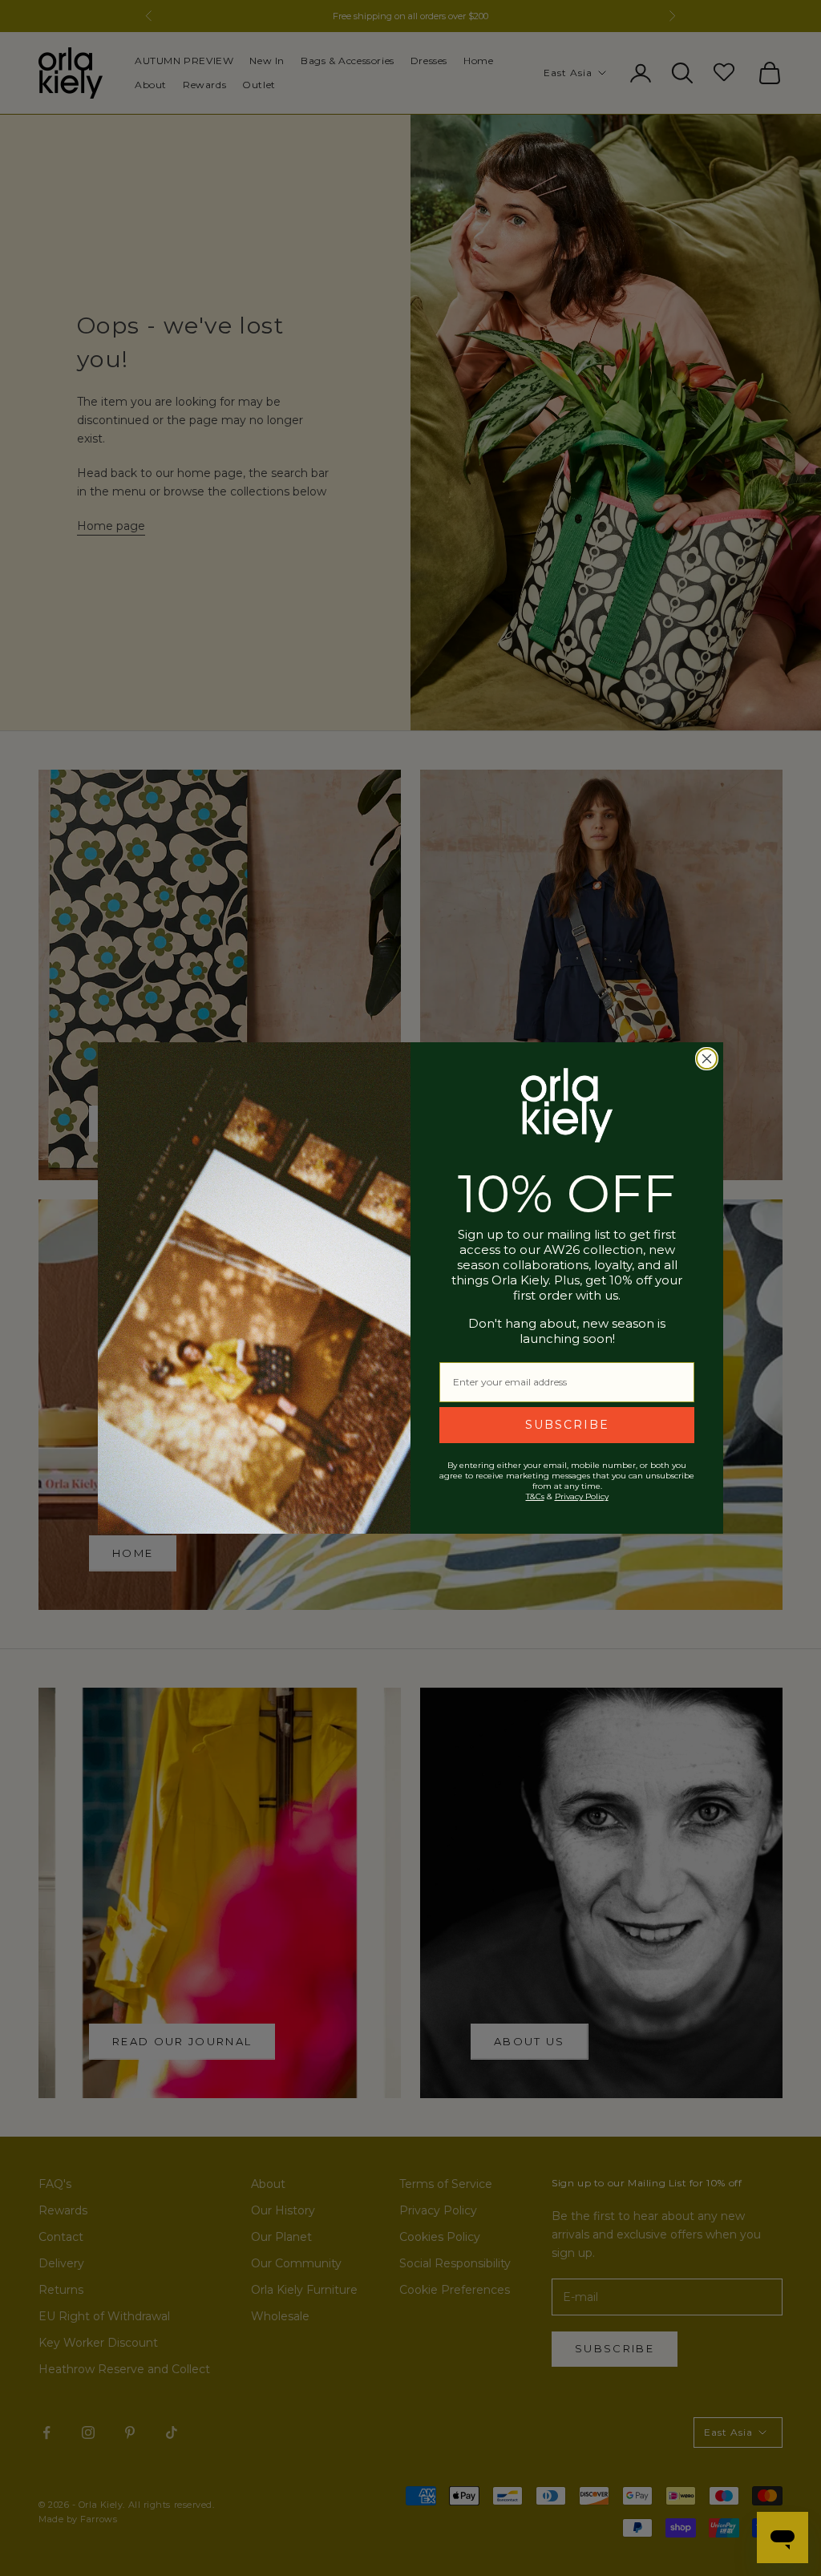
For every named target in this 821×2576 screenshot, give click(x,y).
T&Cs (535, 1496)
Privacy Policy (582, 1496)
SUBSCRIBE (567, 1425)
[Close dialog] (707, 1059)
